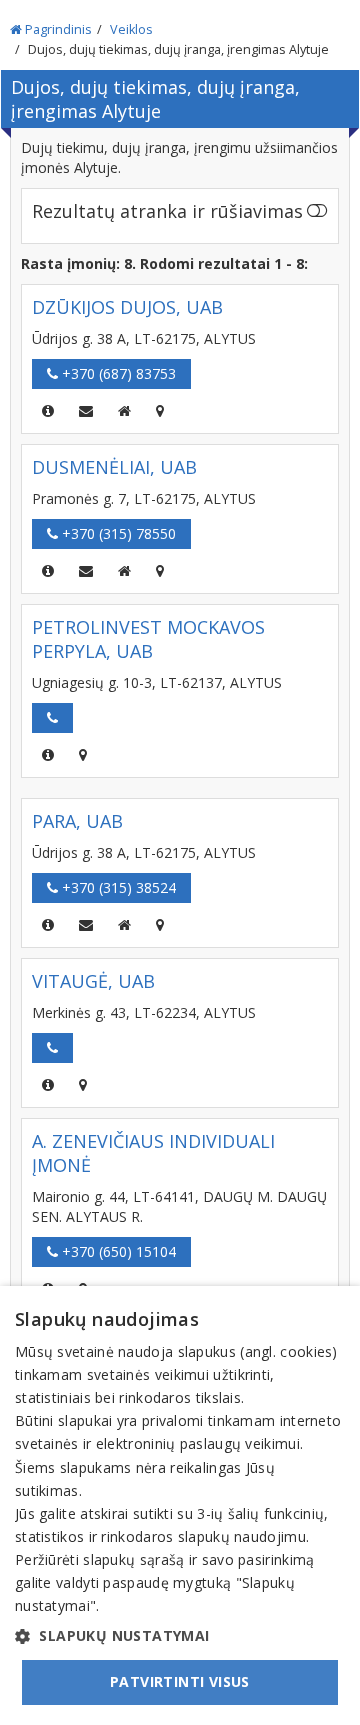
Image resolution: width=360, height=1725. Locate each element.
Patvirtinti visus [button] (180, 1681)
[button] (180, 1636)
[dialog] (180, 1505)
